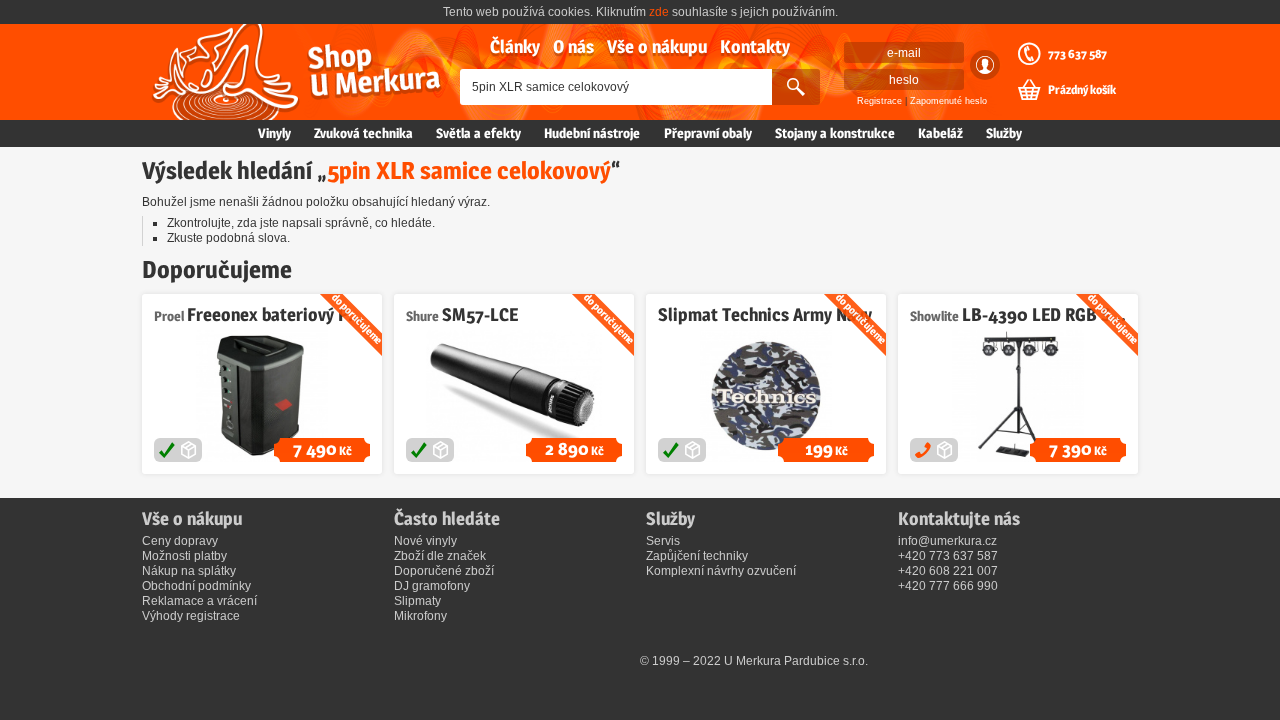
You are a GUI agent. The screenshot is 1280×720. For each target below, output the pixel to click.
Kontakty (755, 46)
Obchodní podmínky (196, 586)
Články (515, 46)
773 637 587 (1077, 54)
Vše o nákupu (657, 46)
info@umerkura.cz (947, 541)
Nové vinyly (425, 541)
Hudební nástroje (592, 133)
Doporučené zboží (444, 571)
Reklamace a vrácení (199, 601)
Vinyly (274, 133)
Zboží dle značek (440, 556)
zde (659, 12)
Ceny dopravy (180, 541)
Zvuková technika (363, 133)
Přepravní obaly (708, 133)
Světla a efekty (478, 133)
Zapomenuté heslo (948, 101)
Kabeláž (940, 133)
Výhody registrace (191, 616)
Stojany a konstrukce (835, 133)
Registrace (879, 101)
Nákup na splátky (189, 571)
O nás (573, 46)
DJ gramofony (432, 586)
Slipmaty (417, 601)
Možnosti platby (184, 556)
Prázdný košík (1082, 90)
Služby (1004, 133)
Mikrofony (420, 616)
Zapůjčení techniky (697, 556)
